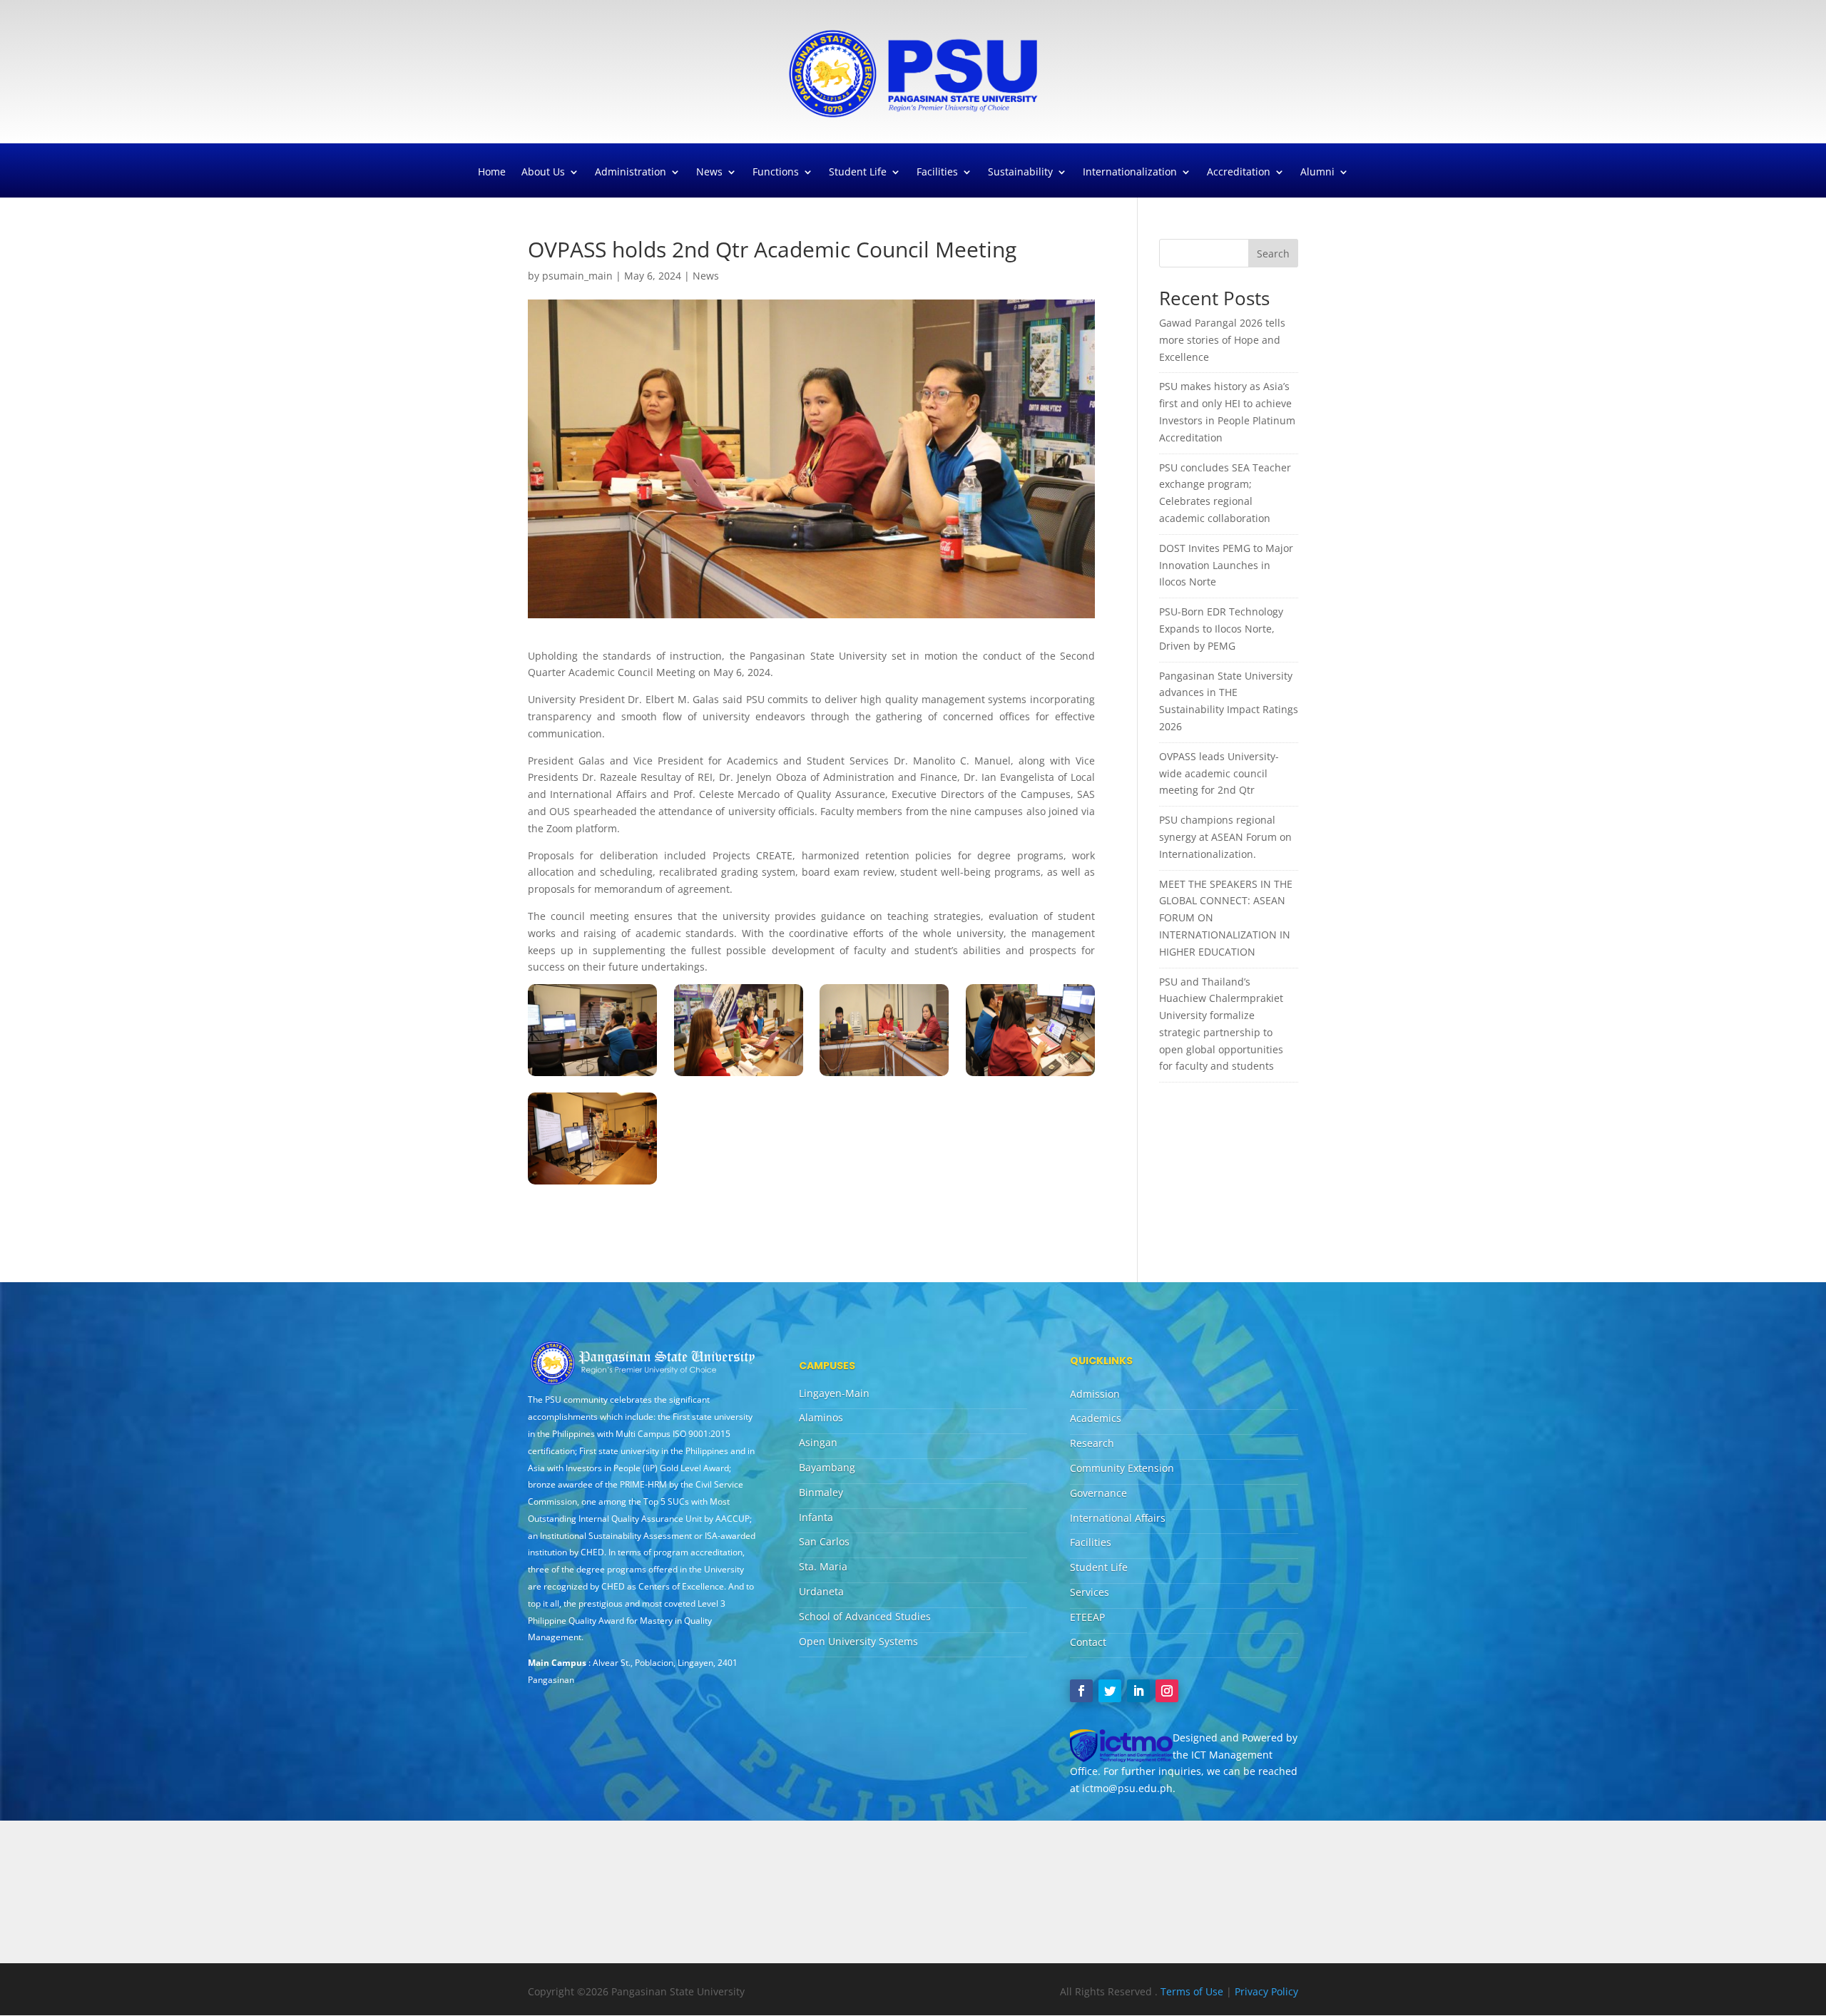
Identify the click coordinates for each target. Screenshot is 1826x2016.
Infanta (816, 1517)
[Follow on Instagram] (1167, 1691)
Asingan (818, 1442)
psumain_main (577, 276)
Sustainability (1020, 173)
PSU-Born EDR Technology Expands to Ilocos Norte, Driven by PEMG (1221, 629)
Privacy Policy (1266, 1991)
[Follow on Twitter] (1110, 1691)
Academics (1096, 1418)
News (709, 173)
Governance (1098, 1493)
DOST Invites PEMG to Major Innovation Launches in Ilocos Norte (1226, 565)
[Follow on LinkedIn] (1138, 1691)
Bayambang (827, 1467)
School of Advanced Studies (865, 1616)
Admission (1095, 1394)
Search (1273, 254)
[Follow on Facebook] (1081, 1691)
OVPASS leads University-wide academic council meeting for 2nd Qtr (1219, 773)
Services (1090, 1592)
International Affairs (1118, 1518)
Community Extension (1122, 1468)
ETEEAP (1087, 1617)
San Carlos (824, 1541)
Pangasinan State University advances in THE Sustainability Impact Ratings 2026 (1229, 701)
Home (492, 173)
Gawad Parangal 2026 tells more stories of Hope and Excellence (1222, 340)
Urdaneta (821, 1591)
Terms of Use (1193, 1991)
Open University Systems (858, 1641)
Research (1092, 1443)
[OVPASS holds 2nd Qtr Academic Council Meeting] (592, 1076)
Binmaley (821, 1492)
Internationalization (1130, 173)
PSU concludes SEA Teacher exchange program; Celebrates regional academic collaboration (1225, 493)
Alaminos (821, 1417)
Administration (631, 173)
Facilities (937, 173)
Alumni (1317, 173)
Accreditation (1239, 173)
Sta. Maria (823, 1566)
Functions (776, 173)
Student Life (858, 173)
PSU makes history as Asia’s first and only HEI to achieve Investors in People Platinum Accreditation (1227, 411)
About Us (543, 173)
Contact (1088, 1642)
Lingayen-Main (834, 1393)
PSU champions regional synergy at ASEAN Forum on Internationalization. (1225, 837)
